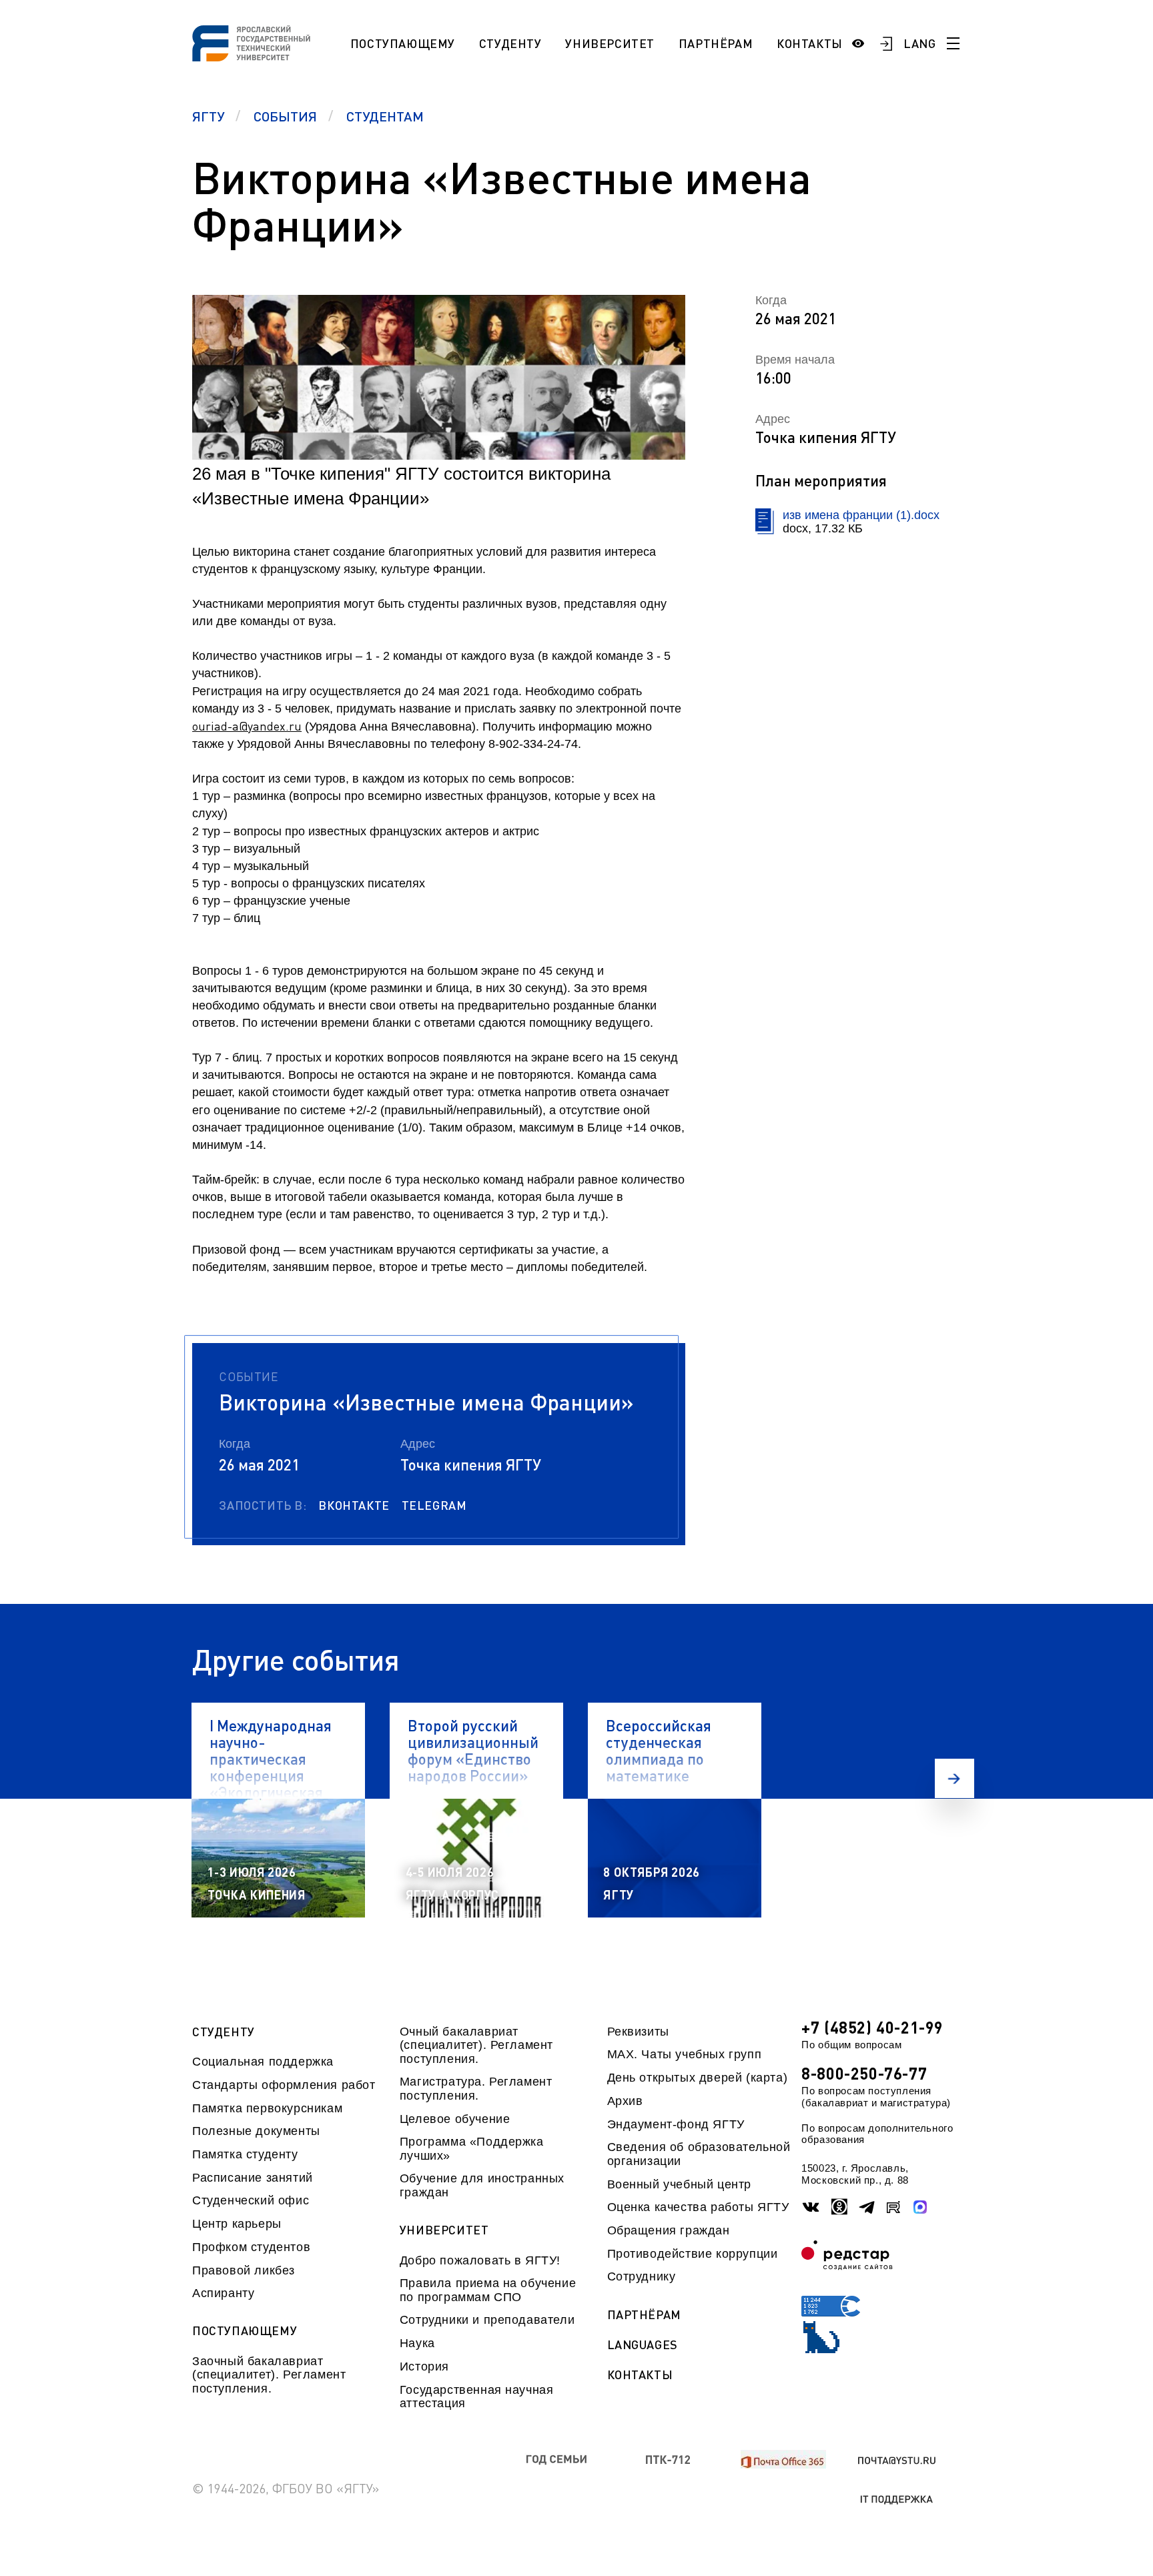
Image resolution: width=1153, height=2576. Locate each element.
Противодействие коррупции (693, 2254)
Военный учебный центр (679, 2184)
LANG (920, 43)
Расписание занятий (253, 2178)
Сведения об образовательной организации (699, 2154)
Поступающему (403, 43)
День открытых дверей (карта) (698, 2078)
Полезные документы (256, 2131)
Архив (625, 2101)
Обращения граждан (669, 2230)
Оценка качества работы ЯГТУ (698, 2207)
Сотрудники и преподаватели (487, 2320)
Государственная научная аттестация (477, 2397)
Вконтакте (354, 1505)
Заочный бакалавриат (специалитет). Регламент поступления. (269, 2375)
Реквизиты (638, 2032)
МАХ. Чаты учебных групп (685, 2054)
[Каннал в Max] (921, 2207)
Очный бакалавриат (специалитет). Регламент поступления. (476, 2045)
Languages (643, 2345)
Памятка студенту (245, 2154)
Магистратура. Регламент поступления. (476, 2088)
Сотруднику (642, 2276)
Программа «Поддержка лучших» (472, 2148)
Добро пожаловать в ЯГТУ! (480, 2260)
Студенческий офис (251, 2200)
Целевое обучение (455, 2119)
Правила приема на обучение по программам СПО (488, 2290)
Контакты (810, 43)
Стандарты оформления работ (284, 2085)
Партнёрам (716, 43)
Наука (417, 2343)
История (424, 2367)
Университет (610, 43)
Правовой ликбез (244, 2270)
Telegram (434, 1505)
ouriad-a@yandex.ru (247, 726)
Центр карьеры (237, 2224)
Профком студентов (251, 2247)
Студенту (510, 43)
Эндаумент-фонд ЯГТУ (676, 2124)
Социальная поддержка (263, 2062)
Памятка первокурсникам (267, 2108)
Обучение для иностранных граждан (482, 2185)
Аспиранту (223, 2293)
